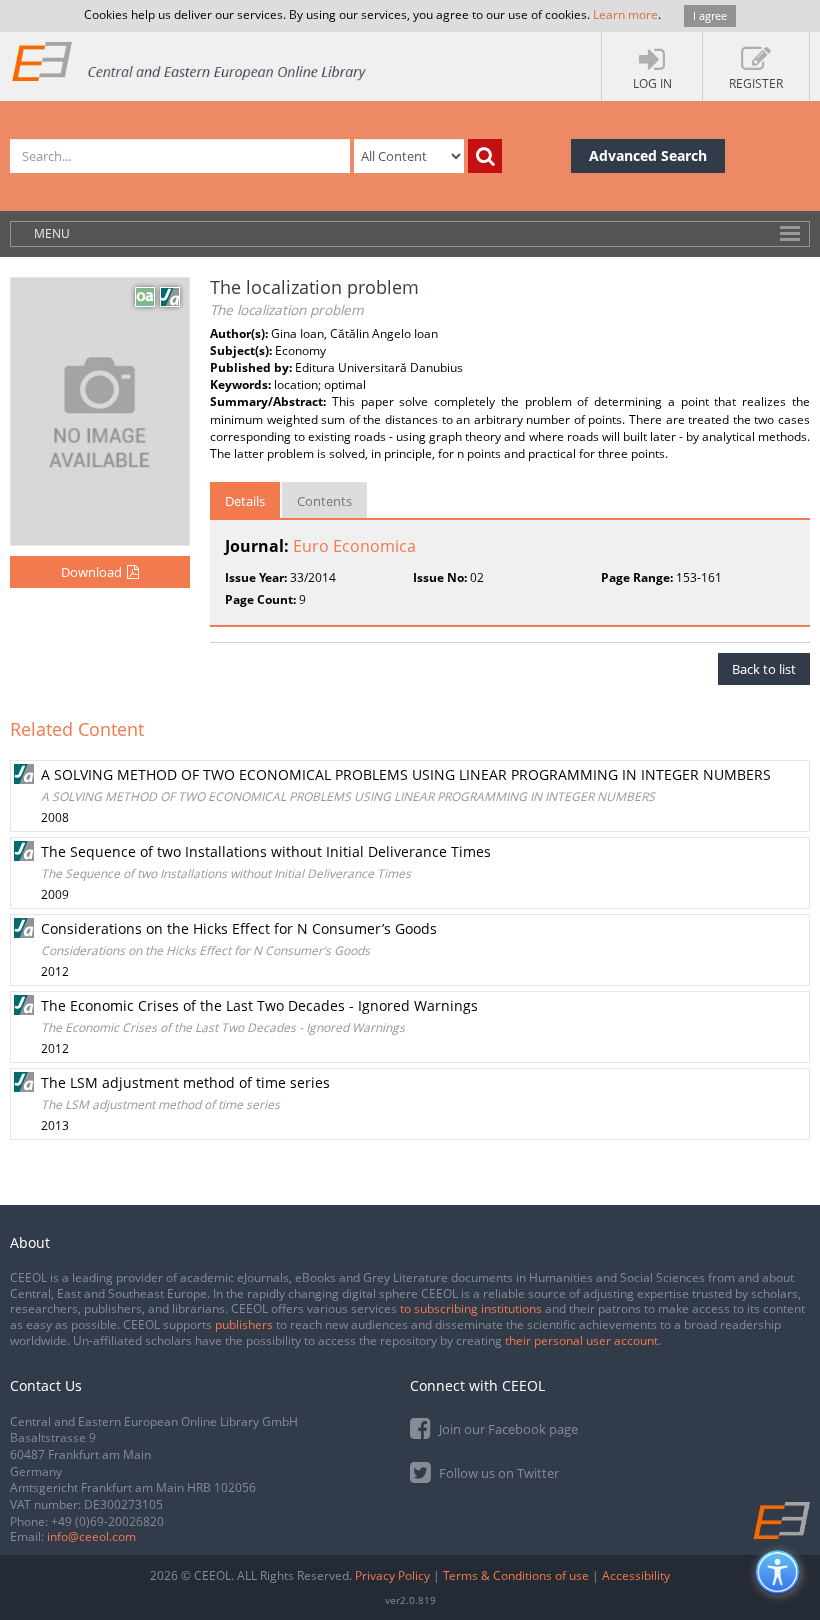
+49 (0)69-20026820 (107, 1521)
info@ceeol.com (91, 1536)
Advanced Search (648, 155)
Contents (324, 501)
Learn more (625, 14)
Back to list (764, 669)
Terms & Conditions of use (516, 1575)
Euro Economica (354, 546)
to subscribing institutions (471, 1308)
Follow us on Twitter (497, 1473)
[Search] (485, 156)
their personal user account (581, 1340)
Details (245, 501)
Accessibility (636, 1575)
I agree (710, 15)
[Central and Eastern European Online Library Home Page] (190, 60)
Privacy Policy (392, 1575)
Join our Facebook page (507, 1429)
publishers (244, 1324)
